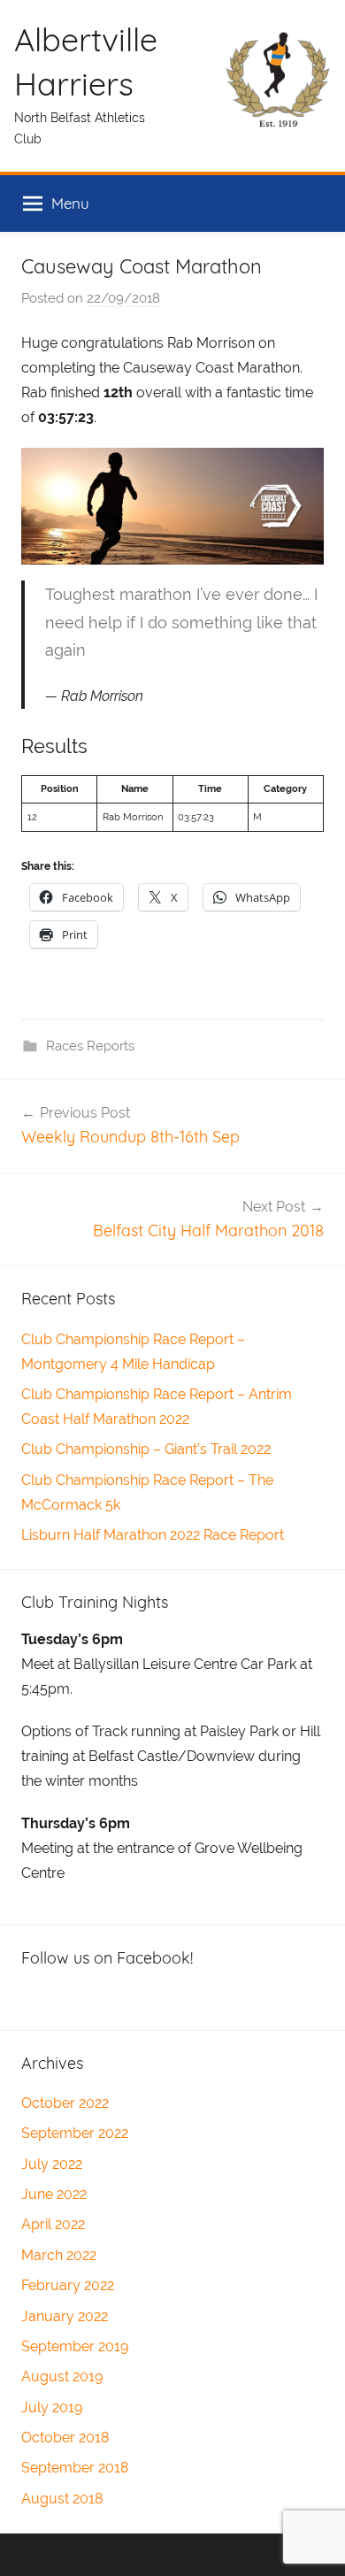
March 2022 (59, 2255)
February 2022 (68, 2285)
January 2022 (65, 2316)
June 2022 (54, 2194)
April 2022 (53, 2224)
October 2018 (65, 2438)
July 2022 (52, 2164)
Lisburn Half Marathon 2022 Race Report (153, 1535)
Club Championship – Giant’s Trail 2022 (146, 1449)
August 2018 (62, 2499)
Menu (70, 203)
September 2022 (75, 2133)
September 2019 (75, 2346)
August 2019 (62, 2376)
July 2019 (52, 2407)
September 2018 (75, 2468)
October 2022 (65, 2103)
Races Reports (90, 1046)
